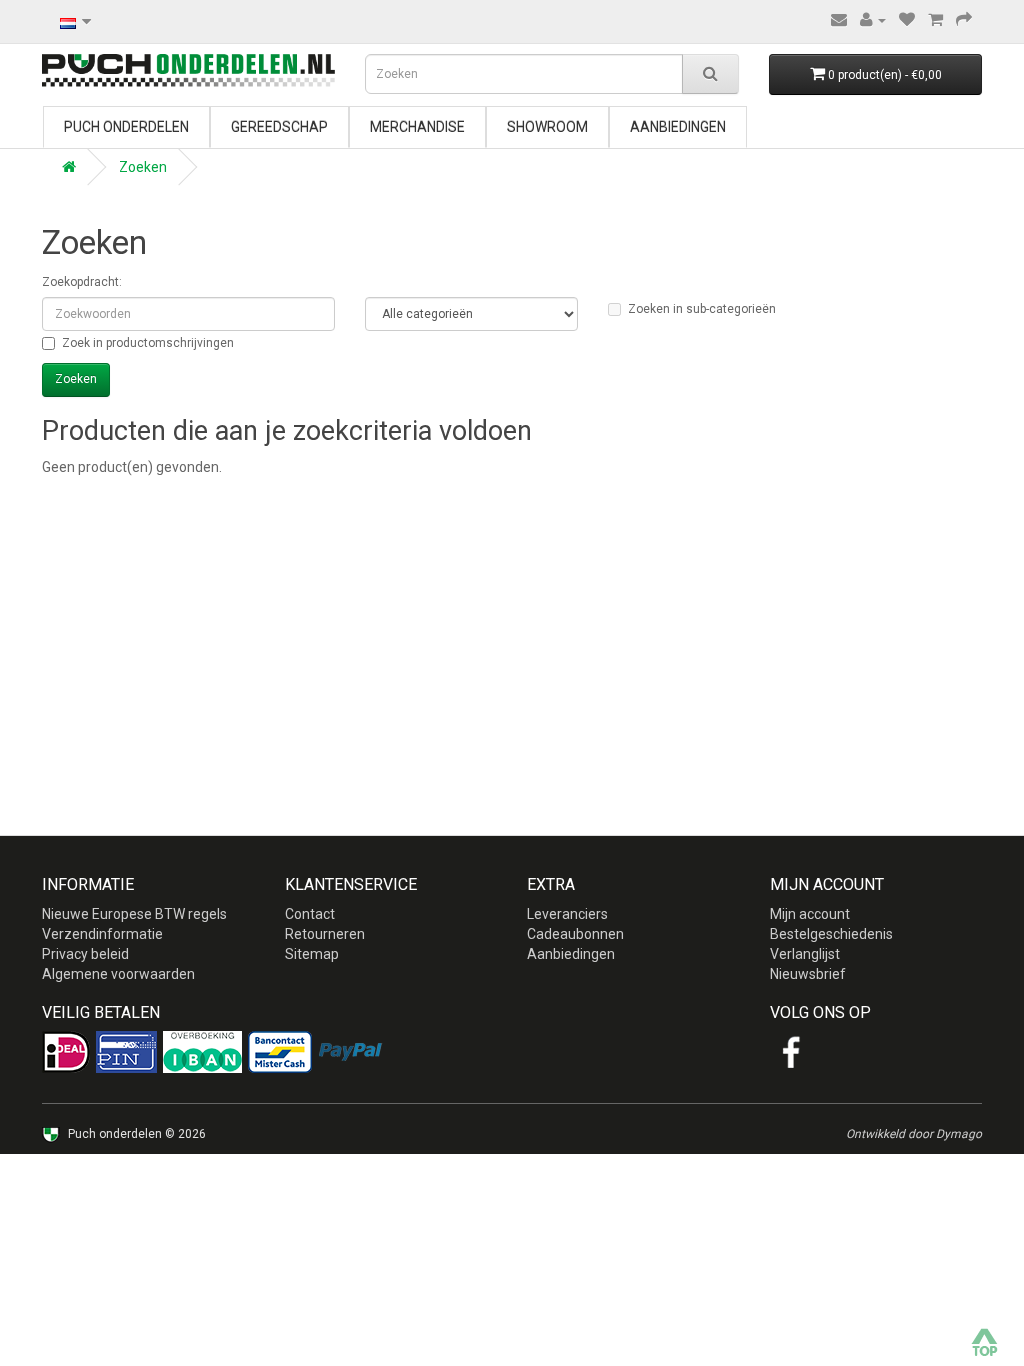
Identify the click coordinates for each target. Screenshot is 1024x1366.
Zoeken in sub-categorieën (702, 309)
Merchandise (417, 127)
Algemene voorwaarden (118, 974)
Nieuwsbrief (808, 974)
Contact (310, 914)
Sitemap (312, 954)
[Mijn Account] (873, 20)
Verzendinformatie (102, 934)
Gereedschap (279, 127)
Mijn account (810, 914)
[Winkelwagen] (935, 20)
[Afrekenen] (964, 20)
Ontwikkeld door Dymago (914, 1134)
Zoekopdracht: (82, 282)
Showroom (547, 127)
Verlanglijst (805, 954)
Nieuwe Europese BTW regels (134, 914)
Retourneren (325, 934)
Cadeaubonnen (575, 934)
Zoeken (143, 167)
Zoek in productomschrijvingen (148, 343)
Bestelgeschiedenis (831, 934)
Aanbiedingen (678, 127)
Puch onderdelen (126, 127)
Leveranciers (567, 914)
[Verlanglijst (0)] (907, 20)
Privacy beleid (85, 954)
